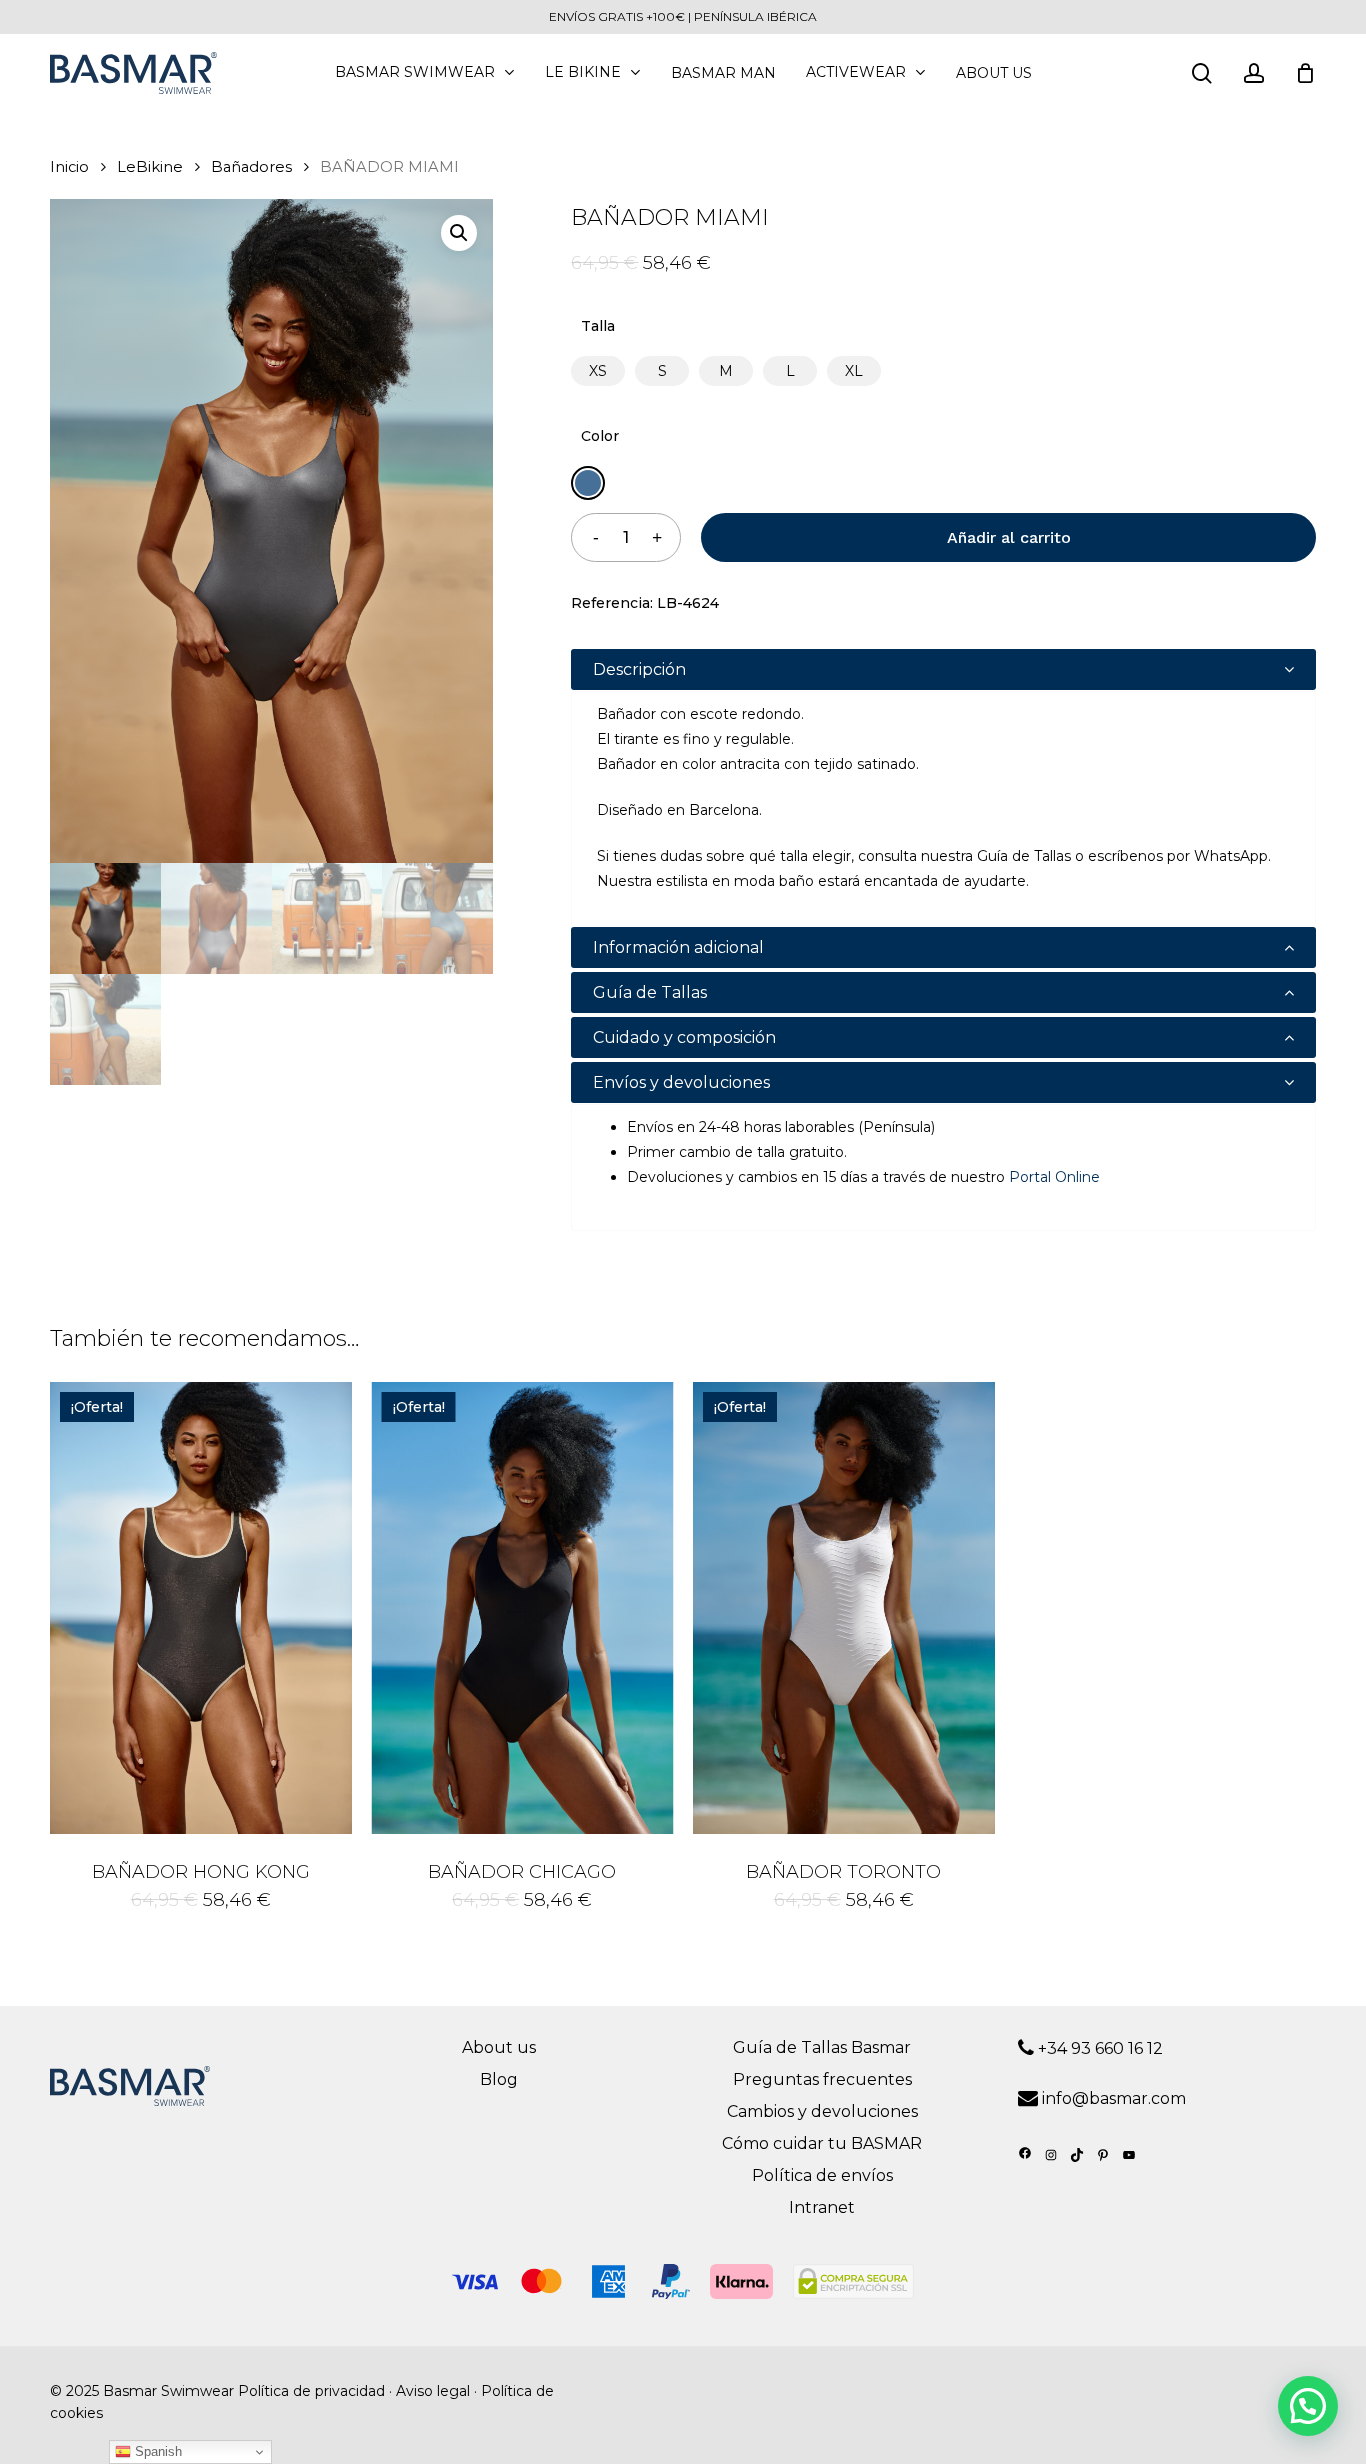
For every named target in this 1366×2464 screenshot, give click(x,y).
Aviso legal (433, 2391)
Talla (598, 326)
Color (600, 436)
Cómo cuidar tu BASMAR (822, 2143)
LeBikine (150, 167)
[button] (459, 233)
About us (499, 2047)
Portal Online (1054, 1177)
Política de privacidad (311, 2391)
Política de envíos (822, 2175)
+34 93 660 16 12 (1098, 2048)
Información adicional (678, 947)
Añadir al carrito (1009, 537)
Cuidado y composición (684, 1037)
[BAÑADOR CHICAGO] (523, 1608)
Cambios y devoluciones (822, 2111)
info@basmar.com (1114, 2098)
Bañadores (251, 167)
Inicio (69, 167)
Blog (499, 2079)
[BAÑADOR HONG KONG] (201, 1608)
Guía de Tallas (650, 992)
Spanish (156, 2451)
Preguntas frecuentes (822, 2079)
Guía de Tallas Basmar (822, 2047)
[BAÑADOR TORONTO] (844, 1608)
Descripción (639, 669)
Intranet (822, 2207)
